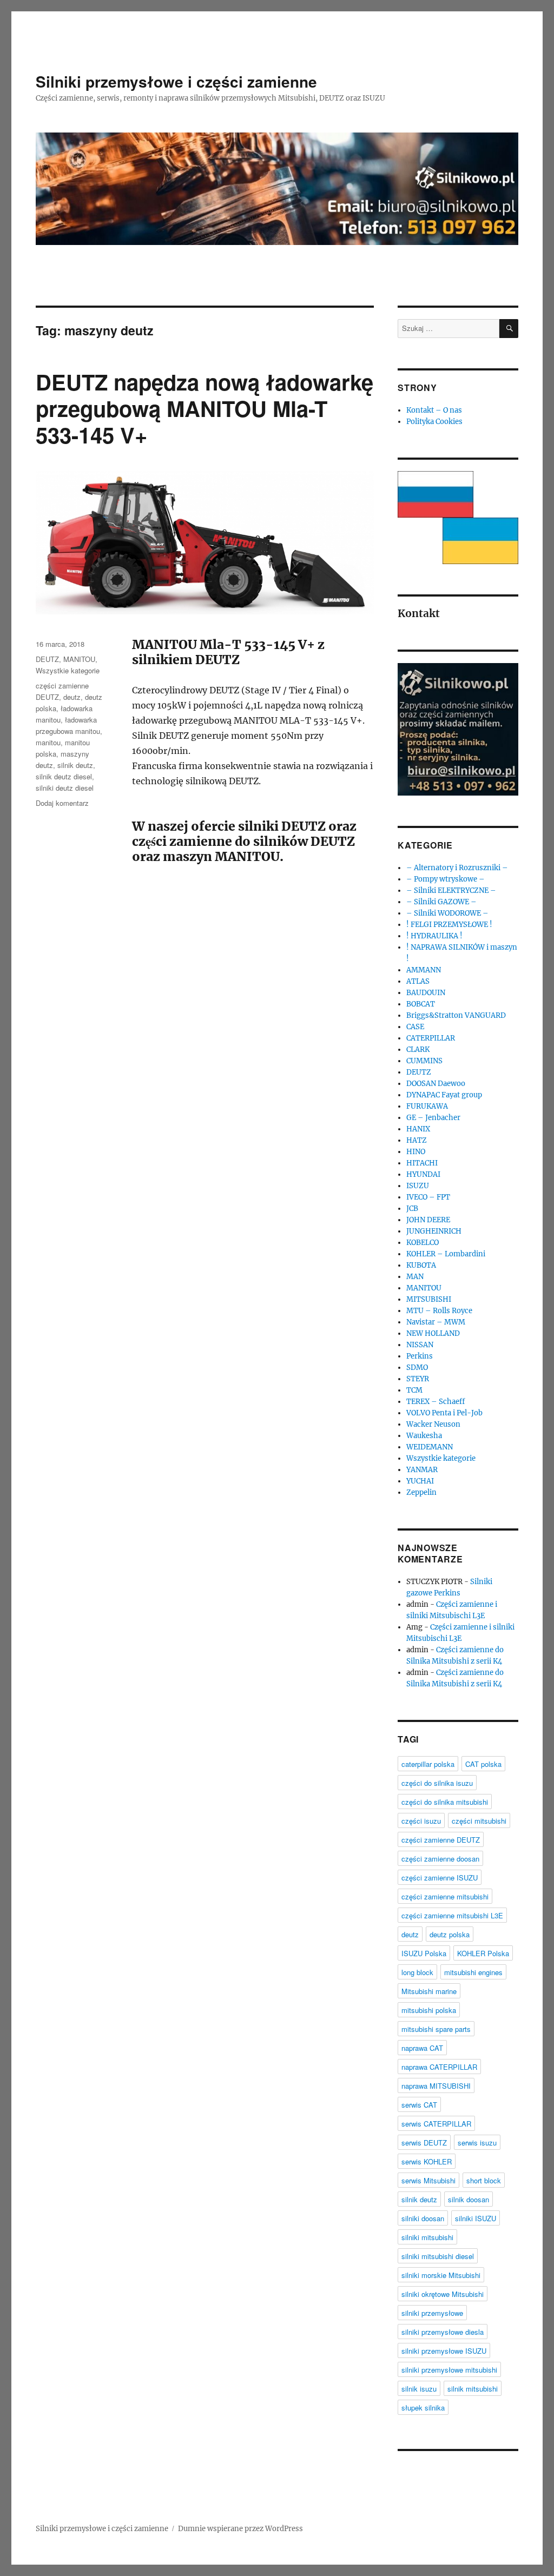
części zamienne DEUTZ (441, 1840)
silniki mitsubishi (427, 2237)
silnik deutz (75, 765)
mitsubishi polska (429, 2010)
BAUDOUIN (426, 993)
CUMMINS (424, 1061)
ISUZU (418, 1186)
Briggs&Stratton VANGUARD (456, 1015)
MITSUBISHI (429, 1299)
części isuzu (421, 1821)
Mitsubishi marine (429, 1991)
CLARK (418, 1049)
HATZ (417, 1140)
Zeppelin (421, 1492)
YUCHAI (420, 1481)
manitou (48, 742)
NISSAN (420, 1345)
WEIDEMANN (430, 1447)
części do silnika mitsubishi (445, 1802)
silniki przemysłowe (432, 2313)
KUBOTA (421, 1265)
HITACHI (422, 1163)
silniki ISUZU (476, 2218)
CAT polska (483, 1764)
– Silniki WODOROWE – (447, 913)
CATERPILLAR (431, 1038)
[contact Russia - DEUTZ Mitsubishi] (436, 494)
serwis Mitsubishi (428, 2180)
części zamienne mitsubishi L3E (452, 1915)
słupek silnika (423, 2408)
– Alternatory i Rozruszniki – (457, 868)
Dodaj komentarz (62, 803)
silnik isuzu (419, 2389)
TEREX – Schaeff (436, 1402)
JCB (412, 1208)
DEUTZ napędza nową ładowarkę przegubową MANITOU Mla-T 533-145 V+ (205, 408)
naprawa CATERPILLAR (439, 2067)
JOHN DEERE (428, 1220)
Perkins (420, 1356)
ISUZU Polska (424, 1953)
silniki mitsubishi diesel (438, 2256)
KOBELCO (423, 1243)
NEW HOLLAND (433, 1333)
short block (484, 2180)
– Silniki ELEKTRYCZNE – (451, 890)
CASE (415, 1027)
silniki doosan (423, 2218)
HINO (416, 1152)
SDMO (417, 1368)
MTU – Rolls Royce (439, 1311)
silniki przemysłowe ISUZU (444, 2351)
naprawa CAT (422, 2048)
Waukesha (424, 1436)
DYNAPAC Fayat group (444, 1095)
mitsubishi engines (473, 1972)
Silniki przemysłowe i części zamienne (176, 81)
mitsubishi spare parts (436, 2029)
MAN (415, 1277)
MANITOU (79, 659)
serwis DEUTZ (424, 2143)
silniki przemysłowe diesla (443, 2332)
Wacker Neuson (433, 1424)
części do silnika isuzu (437, 1783)
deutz (72, 697)
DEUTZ (47, 659)
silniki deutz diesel (65, 788)
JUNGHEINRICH (434, 1231)
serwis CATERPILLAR (436, 2124)
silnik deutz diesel (64, 776)
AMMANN (424, 970)
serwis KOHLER (427, 2161)
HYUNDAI (423, 1174)
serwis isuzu (477, 2143)
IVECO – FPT (428, 1197)
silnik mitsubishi (473, 2389)
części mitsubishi (479, 1821)
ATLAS (418, 981)
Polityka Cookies (434, 422)
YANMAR (422, 1470)
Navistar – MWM (436, 1322)
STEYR (418, 1379)
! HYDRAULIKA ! (434, 936)
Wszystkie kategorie (68, 670)
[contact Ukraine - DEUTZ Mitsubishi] (480, 541)
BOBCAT (421, 1004)
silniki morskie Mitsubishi (441, 2275)
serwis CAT (419, 2105)
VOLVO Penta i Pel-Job (444, 1413)
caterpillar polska (428, 1764)
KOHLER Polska (483, 1953)
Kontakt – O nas (434, 410)
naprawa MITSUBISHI (436, 2086)
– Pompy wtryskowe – (446, 879)
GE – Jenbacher (433, 1118)
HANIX (418, 1129)
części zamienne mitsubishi (445, 1896)
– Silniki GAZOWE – (441, 902)
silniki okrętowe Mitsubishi (443, 2294)
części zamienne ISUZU (440, 1878)
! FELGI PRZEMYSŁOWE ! (449, 925)
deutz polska (450, 1934)
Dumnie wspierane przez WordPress (240, 2529)
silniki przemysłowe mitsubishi (449, 2370)
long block (417, 1972)
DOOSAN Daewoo (436, 1084)
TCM (414, 1390)
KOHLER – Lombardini (446, 1254)
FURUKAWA (427, 1106)
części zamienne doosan (440, 1859)
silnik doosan (469, 2199)
